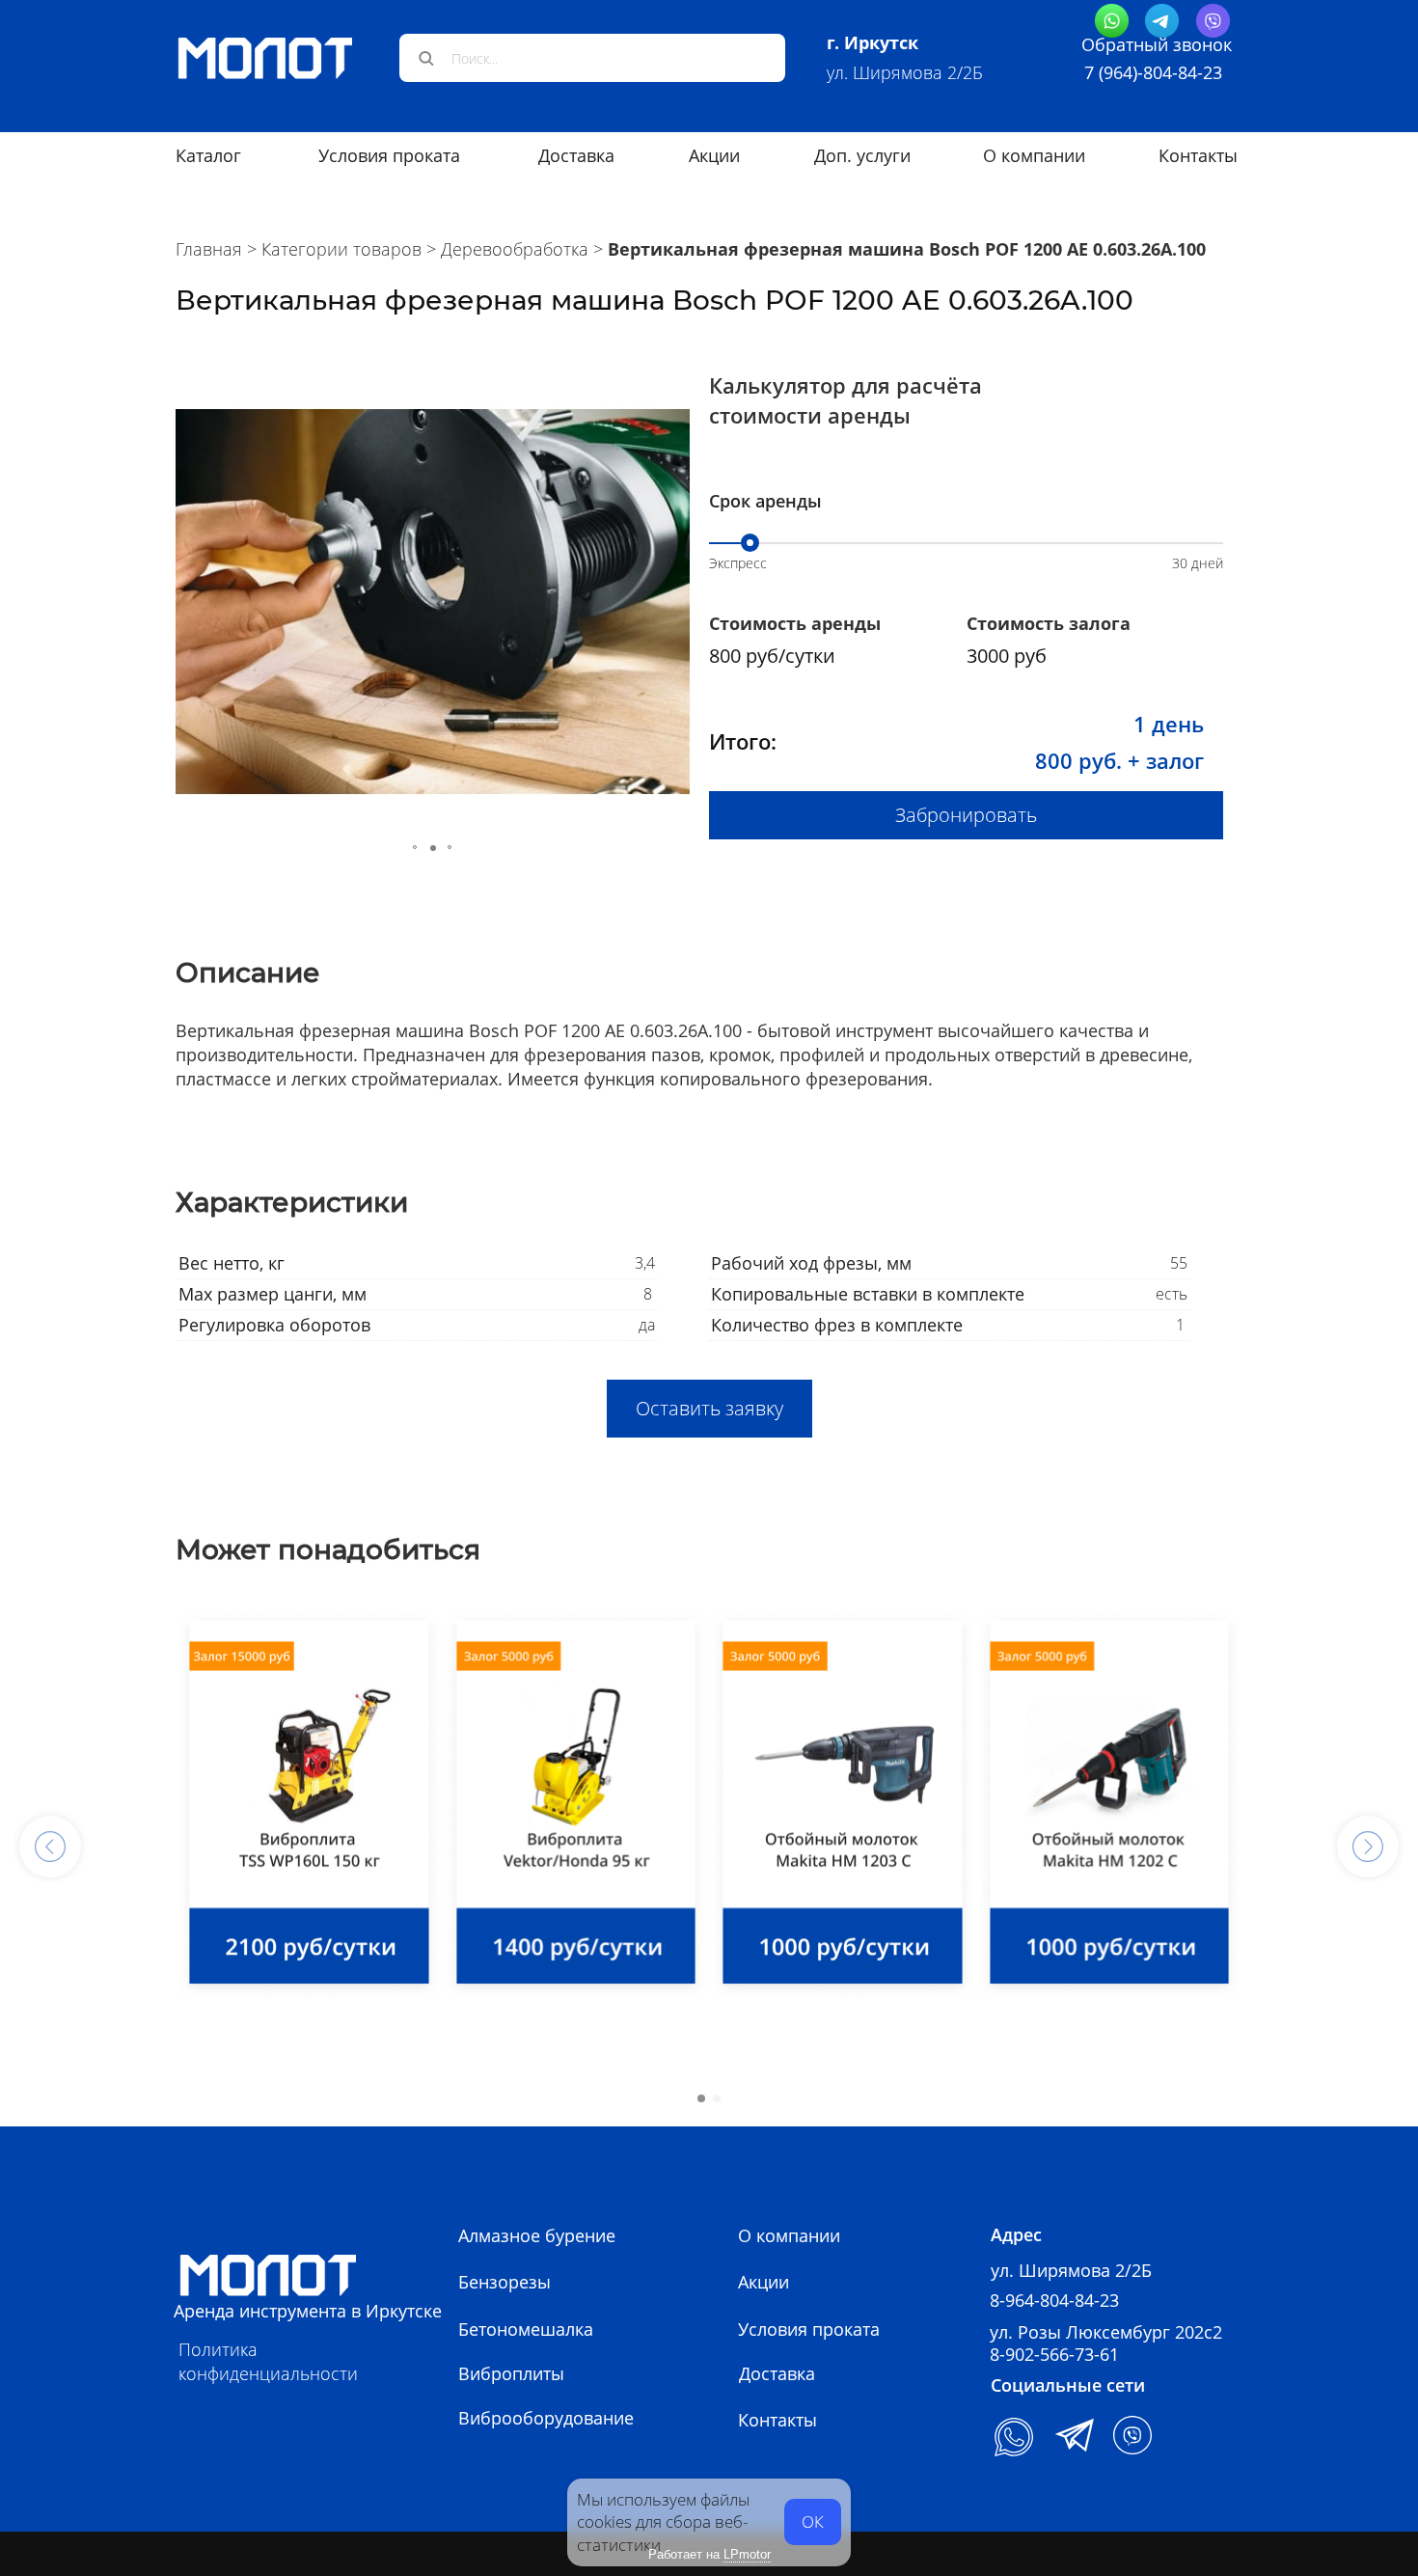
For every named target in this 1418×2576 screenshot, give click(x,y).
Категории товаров (341, 249)
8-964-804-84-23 (1054, 2300)
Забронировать (966, 815)
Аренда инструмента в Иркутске (308, 2311)
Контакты (1198, 155)
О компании (1034, 155)
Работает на (709, 2554)
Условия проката (389, 155)
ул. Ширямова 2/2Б (905, 72)
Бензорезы (504, 2282)
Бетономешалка (526, 2329)
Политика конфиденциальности (268, 2361)
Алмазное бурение (537, 2235)
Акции (764, 2282)
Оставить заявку (709, 1408)
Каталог (208, 155)
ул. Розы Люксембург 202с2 (1106, 2332)
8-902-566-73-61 (1054, 2354)
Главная (209, 249)
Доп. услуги (862, 155)
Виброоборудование (546, 2418)
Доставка (777, 2373)
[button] (193, 602)
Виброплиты (511, 2373)
